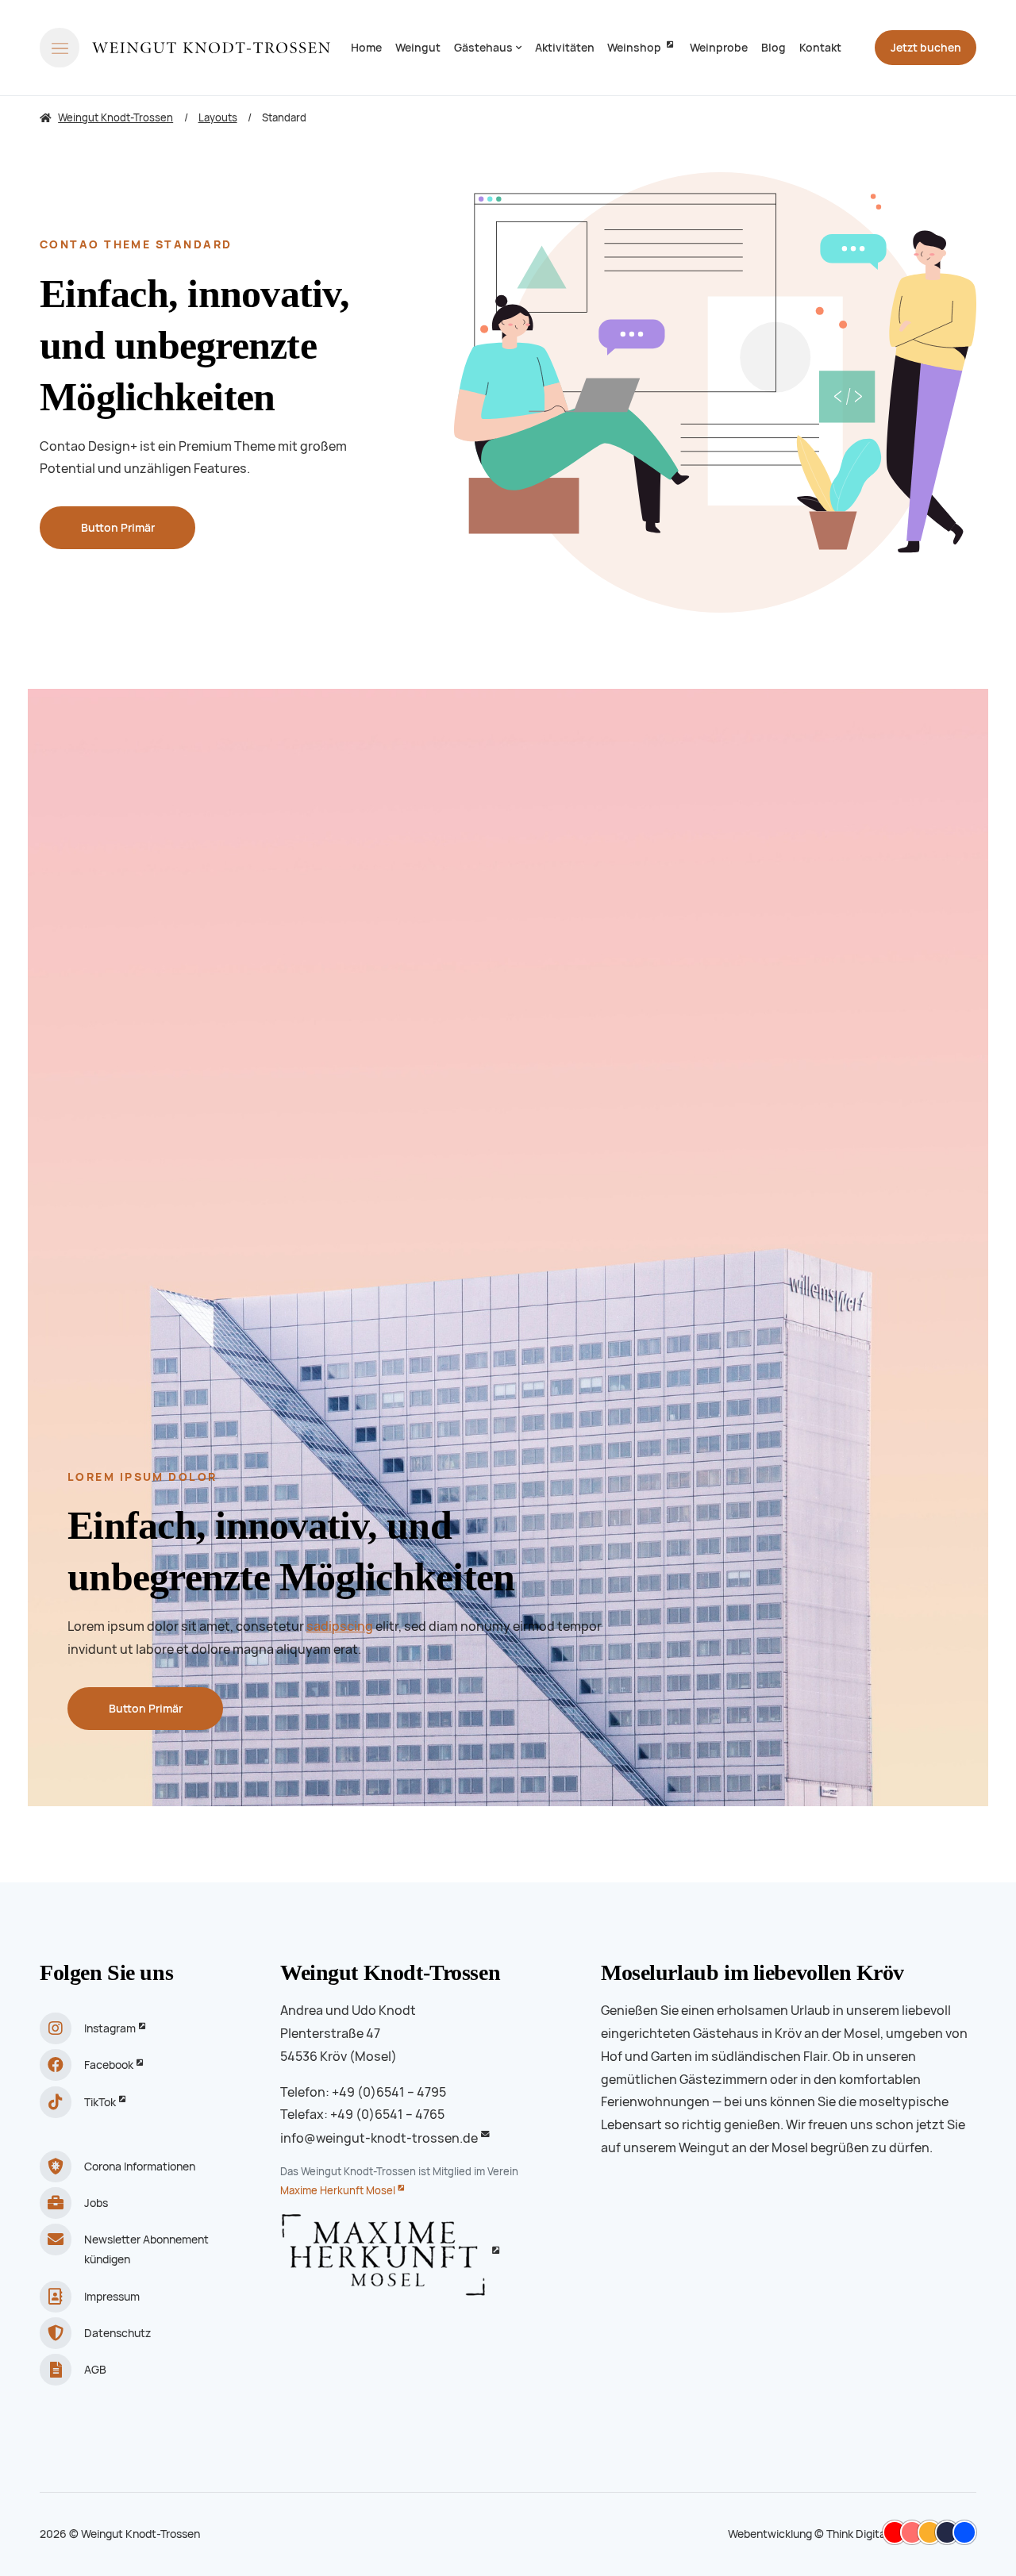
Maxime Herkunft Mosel (338, 2191)
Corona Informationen (140, 2167)
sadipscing (340, 1626)
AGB (95, 2370)
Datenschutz (117, 2333)
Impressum (112, 2297)
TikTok (100, 2102)
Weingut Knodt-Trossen (390, 1972)
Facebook (109, 2065)
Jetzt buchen (926, 48)
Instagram (110, 2028)
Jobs (96, 2203)
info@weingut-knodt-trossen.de (379, 2138)
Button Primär (118, 528)
